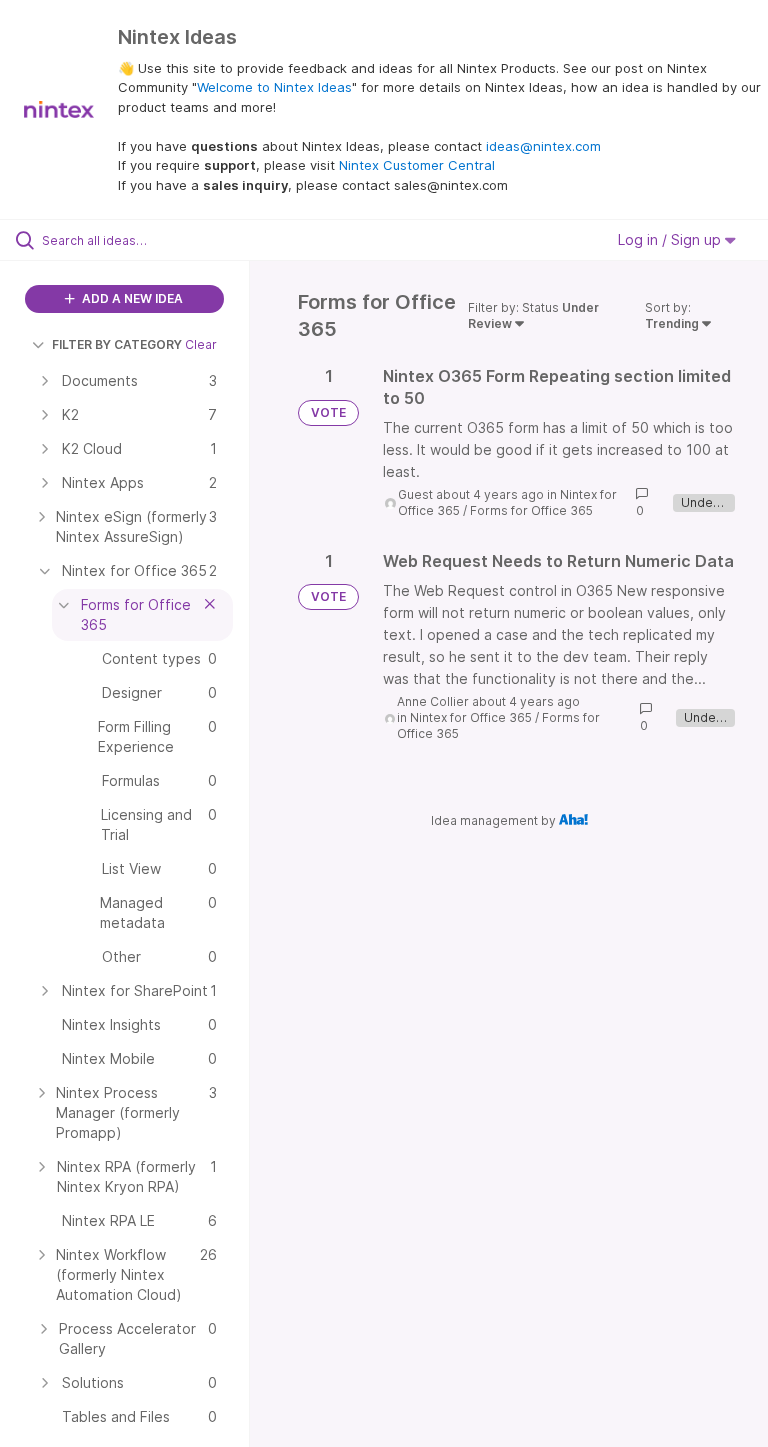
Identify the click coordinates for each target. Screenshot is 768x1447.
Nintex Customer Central (417, 165)
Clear (201, 344)
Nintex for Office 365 (471, 717)
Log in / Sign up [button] (671, 239)
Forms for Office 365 (531, 510)
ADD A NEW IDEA (131, 298)
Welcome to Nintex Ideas (274, 87)
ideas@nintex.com (543, 146)
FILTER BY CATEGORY (117, 344)
